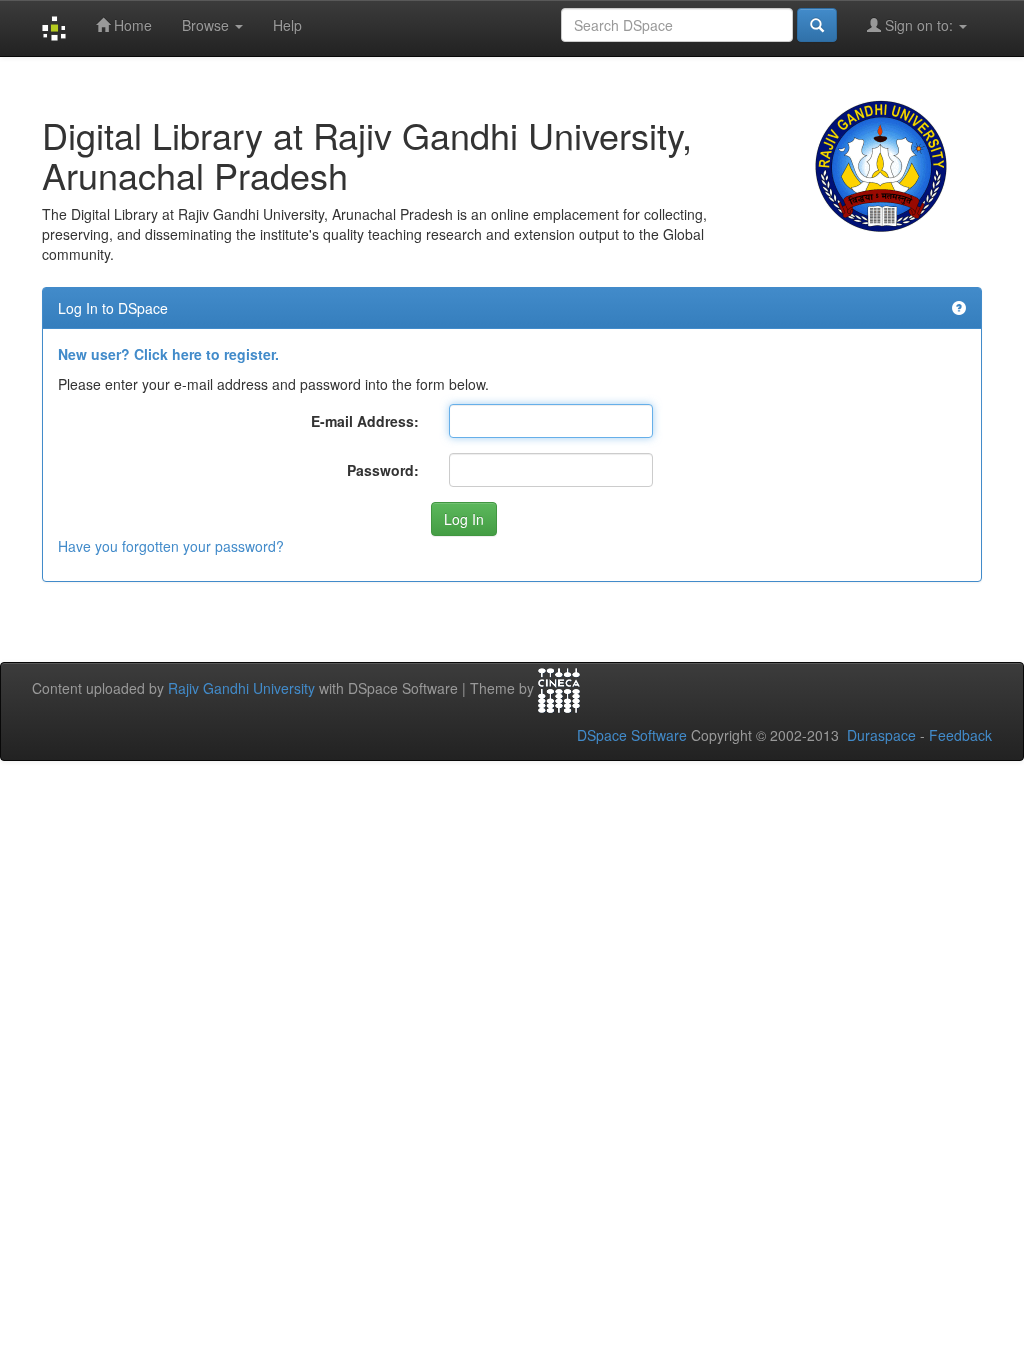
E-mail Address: (365, 421)
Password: (383, 470)
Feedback (960, 735)
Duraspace (881, 735)
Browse (207, 25)
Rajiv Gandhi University (241, 688)
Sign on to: (919, 25)
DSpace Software (632, 735)
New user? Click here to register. (168, 354)
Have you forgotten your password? (171, 546)
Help (287, 25)
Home (131, 25)
